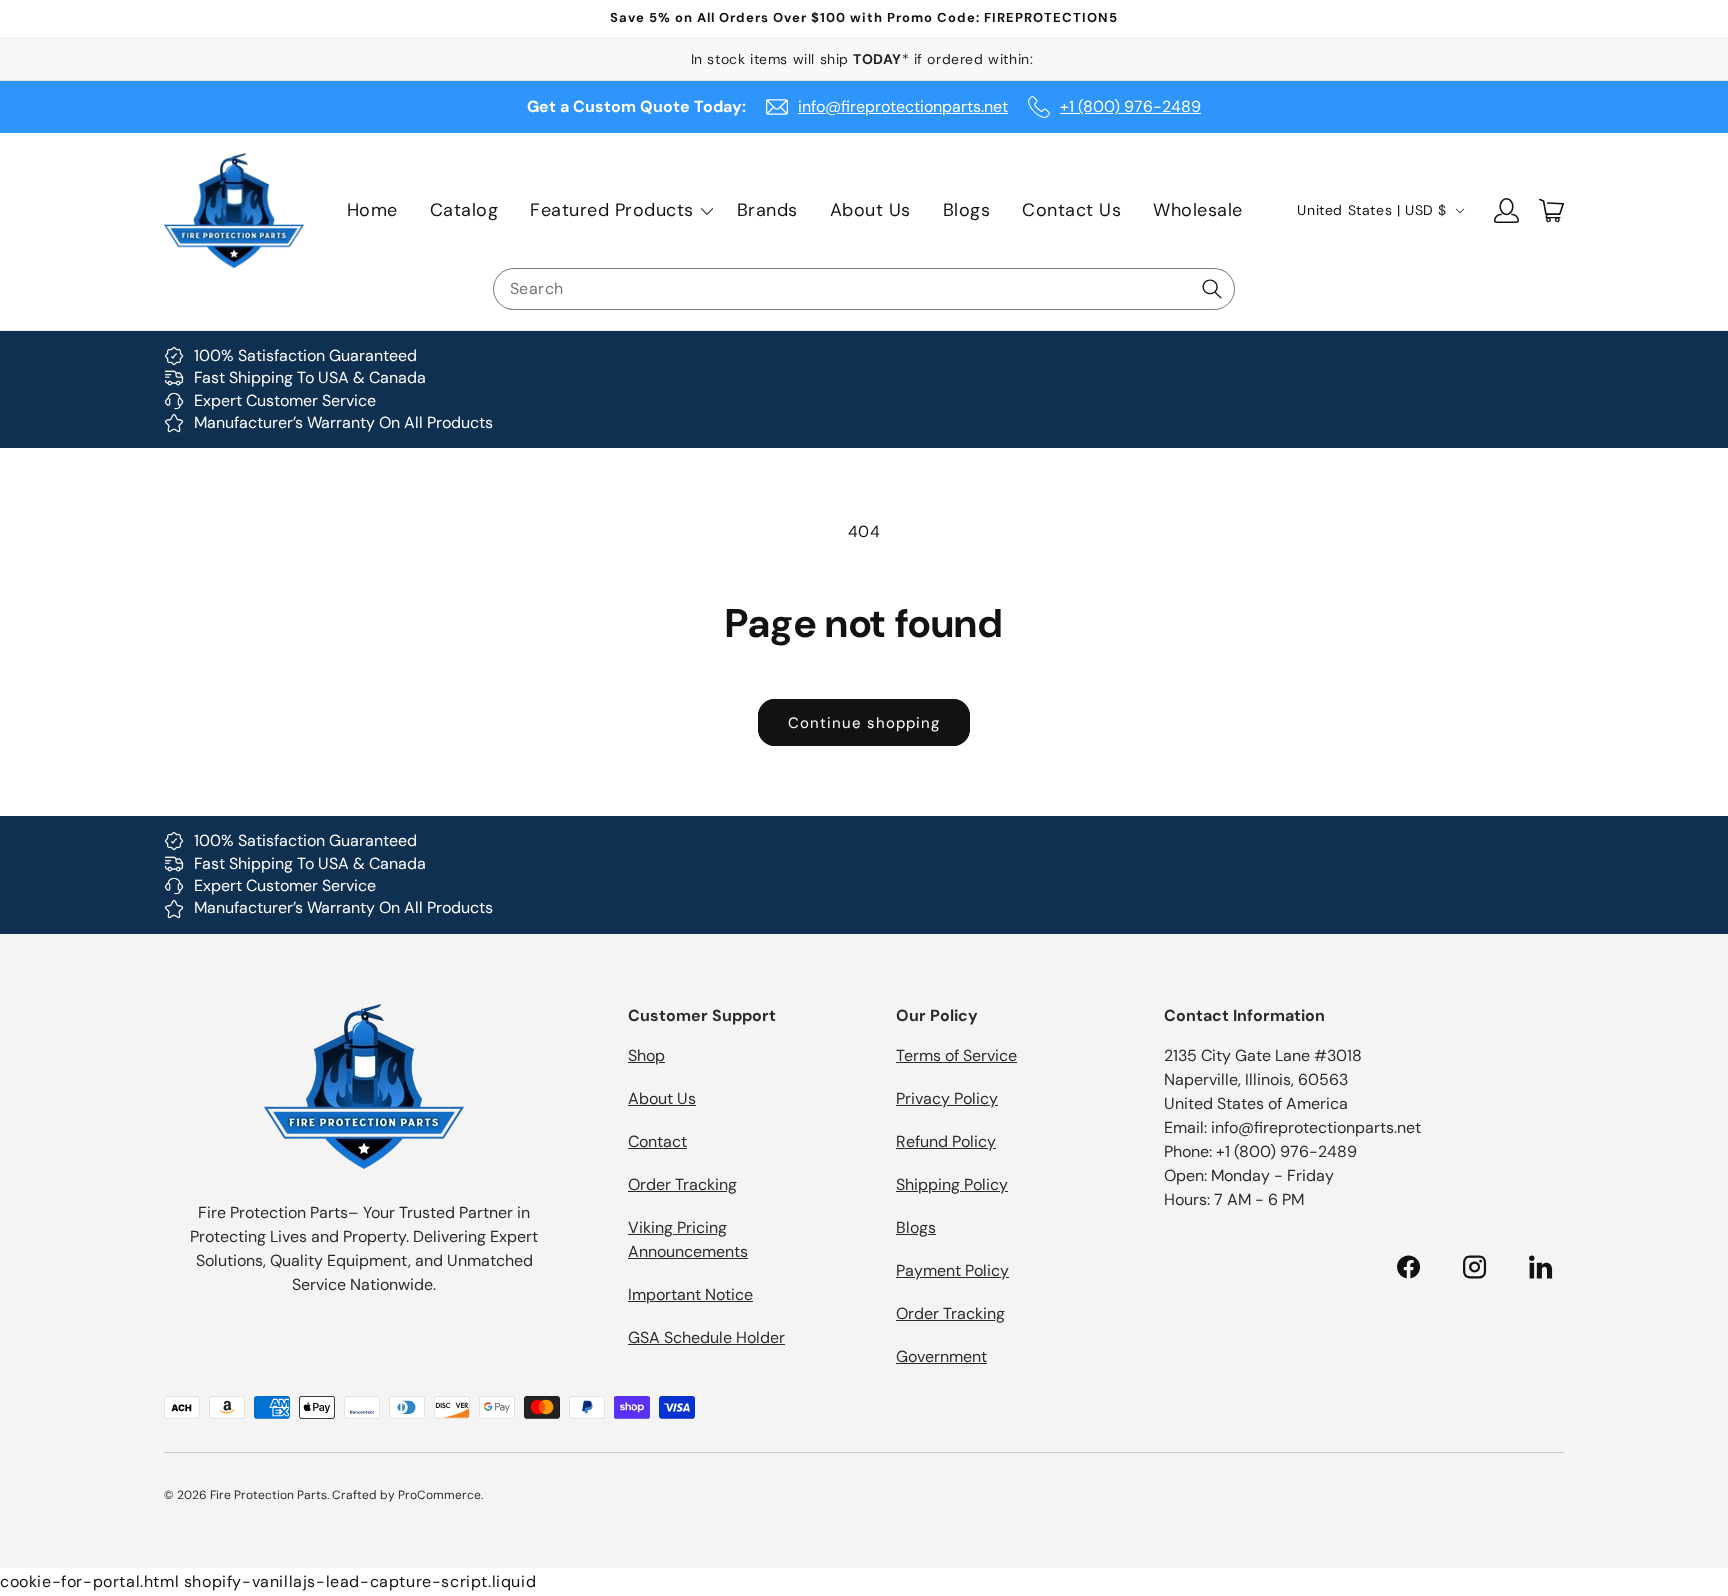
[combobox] (864, 289)
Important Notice (690, 1294)
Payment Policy (952, 1270)
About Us (662, 1098)
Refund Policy (946, 1141)
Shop (646, 1055)
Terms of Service (956, 1055)
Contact (657, 1141)
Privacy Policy (947, 1098)
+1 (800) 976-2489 (1130, 106)
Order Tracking (682, 1184)
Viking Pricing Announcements (688, 1239)
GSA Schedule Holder (706, 1337)
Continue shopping (864, 723)
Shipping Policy (952, 1184)
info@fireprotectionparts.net (903, 106)
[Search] (1212, 289)
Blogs (916, 1227)
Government (941, 1356)
